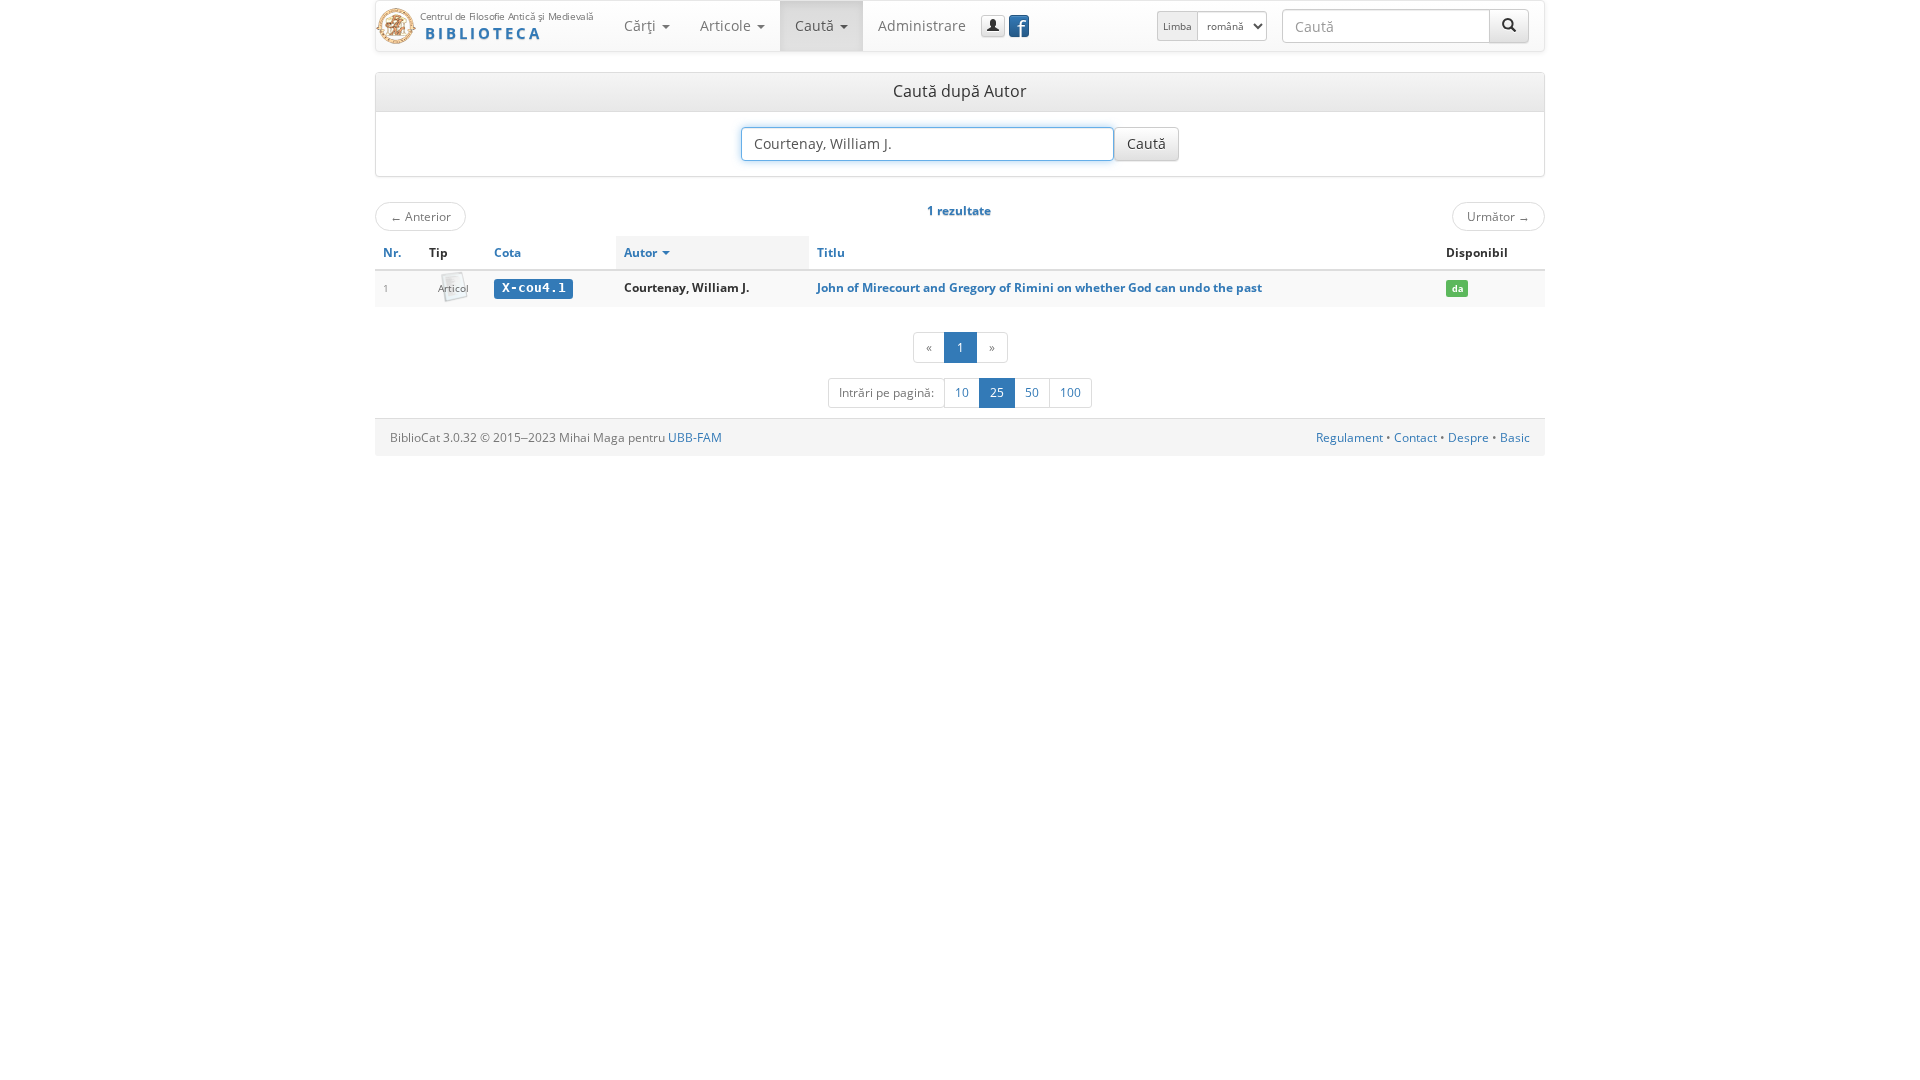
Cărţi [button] (642, 25)
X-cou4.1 (534, 287)
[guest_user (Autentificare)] (993, 26)
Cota (507, 252)
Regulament (1349, 437)
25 (997, 392)
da (1457, 288)
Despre (1468, 437)
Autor (642, 252)
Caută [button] (816, 25)
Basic (1515, 437)
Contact (1415, 437)
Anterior (420, 216)
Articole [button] (727, 25)
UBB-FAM (695, 437)
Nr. (392, 252)
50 (1032, 392)
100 (1070, 392)
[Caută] (1509, 26)
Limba (1177, 26)
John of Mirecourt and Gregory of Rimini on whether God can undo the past (1039, 287)
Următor (1498, 216)
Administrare (922, 25)
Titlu (831, 252)
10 (962, 392)
